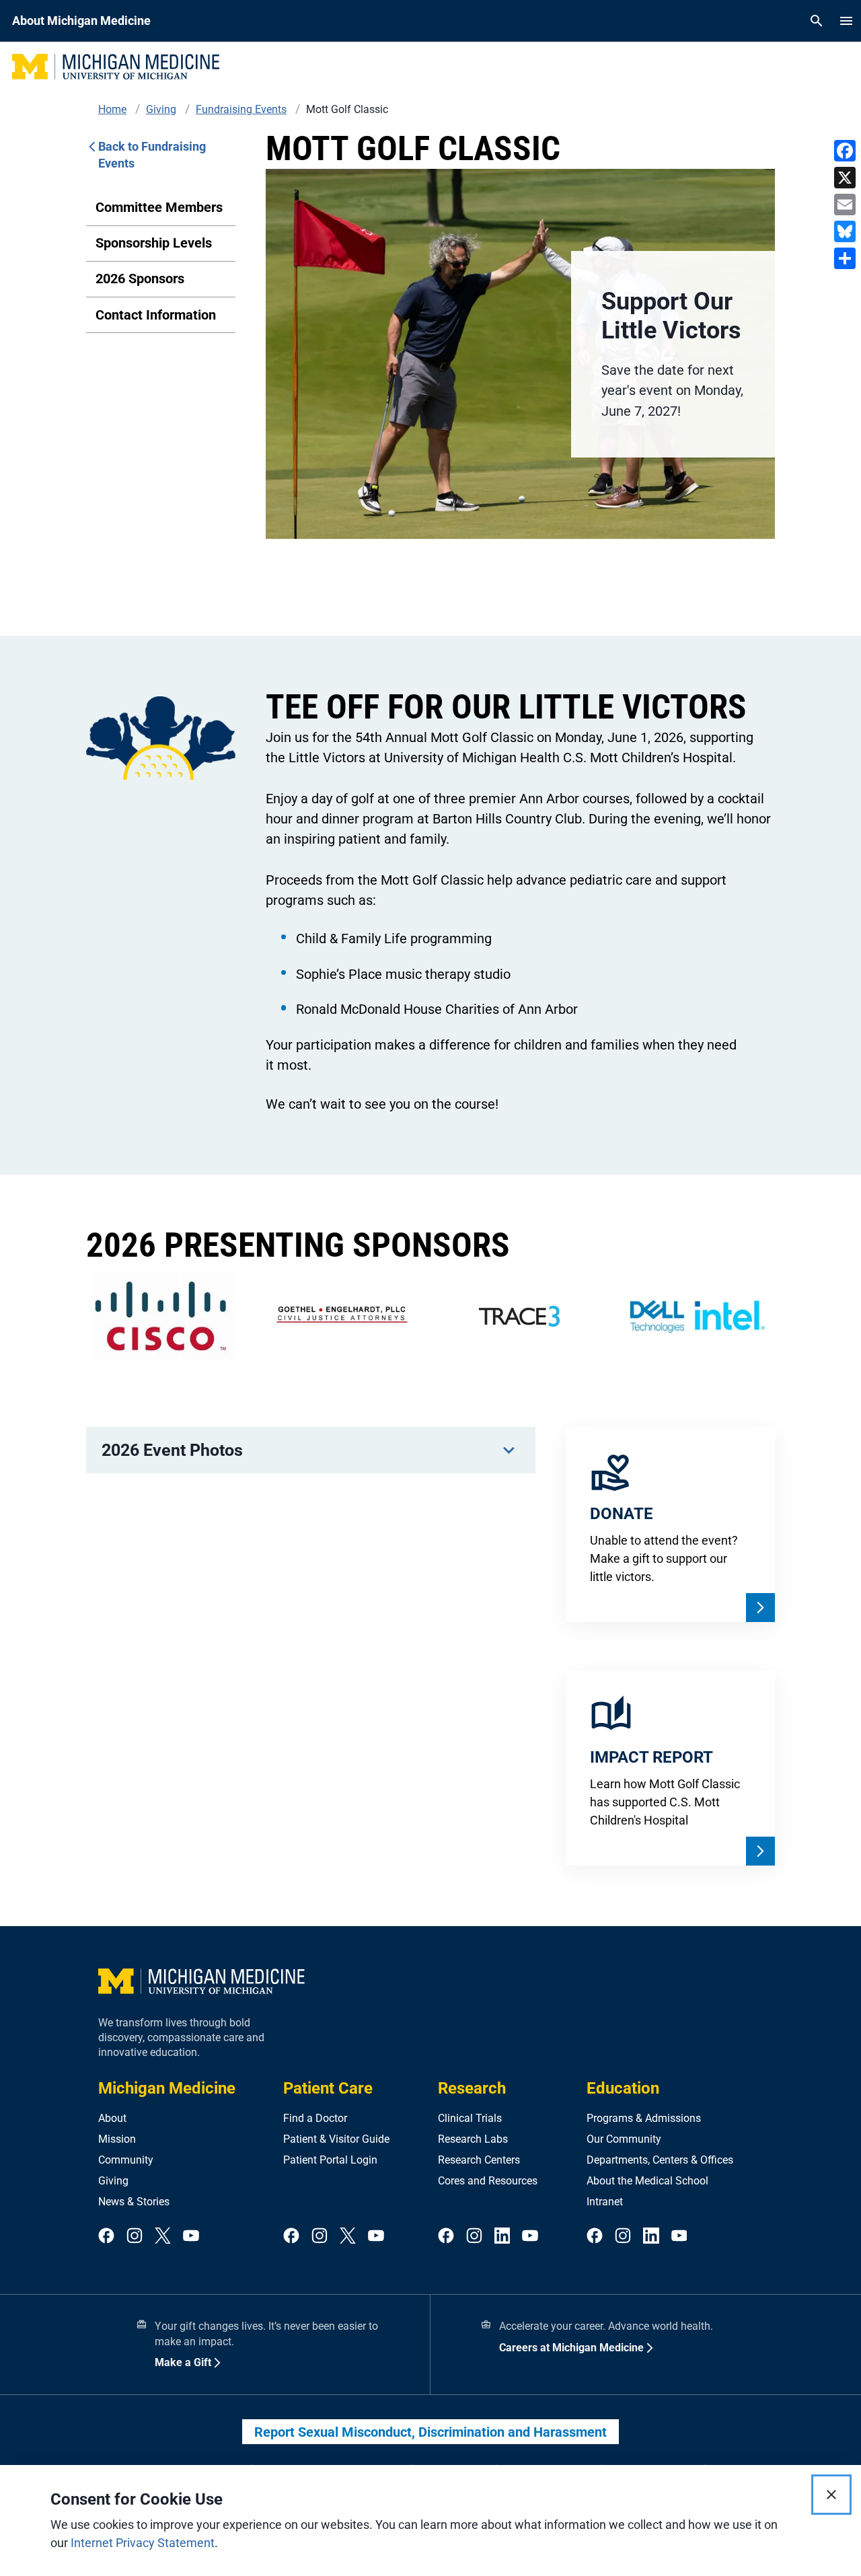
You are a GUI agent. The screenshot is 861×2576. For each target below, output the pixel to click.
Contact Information (156, 315)
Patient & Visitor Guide (336, 2139)
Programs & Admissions (644, 2118)
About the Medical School (647, 2181)
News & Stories (134, 2202)
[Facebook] (845, 151)
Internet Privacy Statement (143, 2543)
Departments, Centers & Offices (660, 2160)
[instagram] (135, 2237)
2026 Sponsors (140, 279)
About (112, 2118)
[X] (845, 178)
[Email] (845, 205)
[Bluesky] (845, 231)
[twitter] (163, 2237)
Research (472, 2088)
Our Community (624, 2139)
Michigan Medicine (167, 2088)
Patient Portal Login (330, 2160)
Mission (117, 2139)
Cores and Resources (488, 2181)
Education (623, 2088)
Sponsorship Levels (154, 243)
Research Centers (479, 2160)
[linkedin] (502, 2237)
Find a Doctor (315, 2118)
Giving (113, 2181)
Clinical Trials (470, 2118)
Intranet (605, 2202)
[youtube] (191, 2237)
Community (126, 2160)
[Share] (845, 258)
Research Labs (473, 2139)
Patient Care (328, 2088)
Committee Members (159, 207)
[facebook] (106, 2237)
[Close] (831, 2495)
